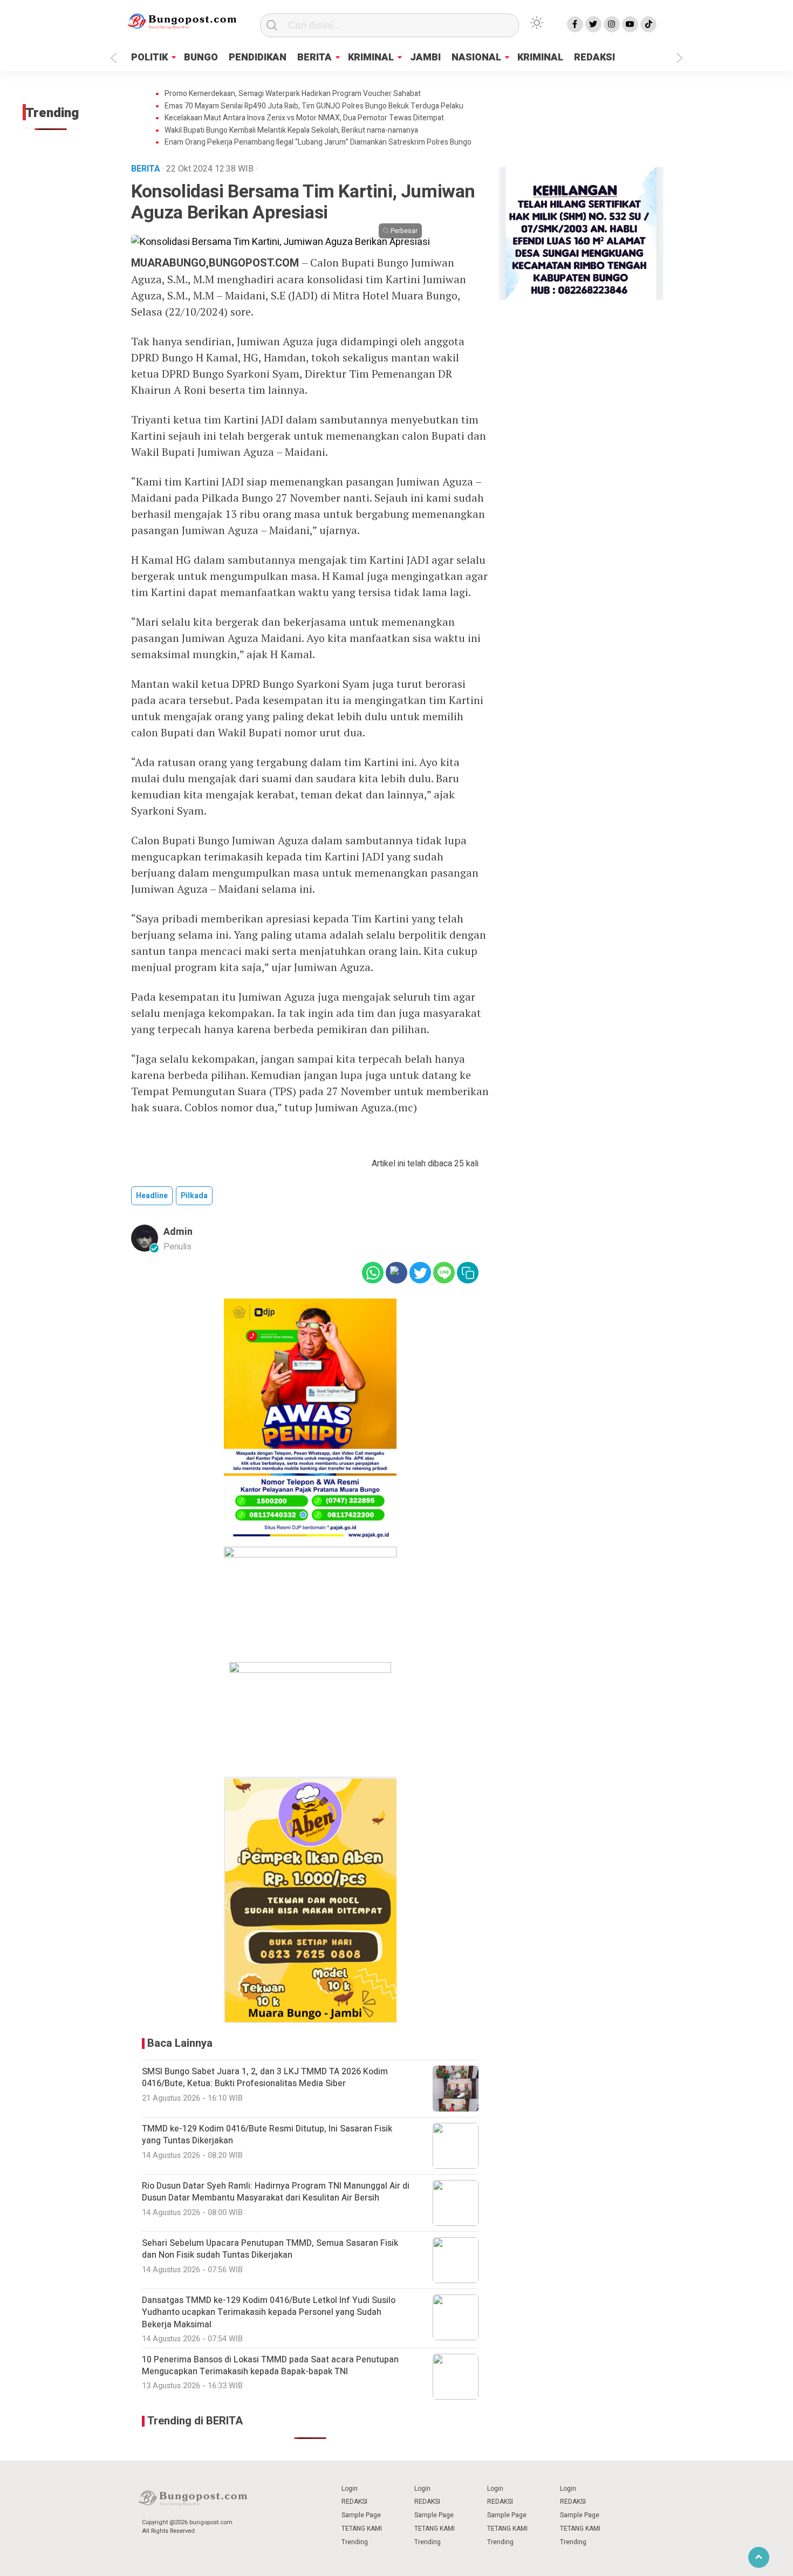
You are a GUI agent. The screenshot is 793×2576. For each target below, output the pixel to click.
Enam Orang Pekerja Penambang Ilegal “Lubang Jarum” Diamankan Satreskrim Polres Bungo (318, 142)
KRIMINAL (371, 57)
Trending (355, 2542)
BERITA (315, 57)
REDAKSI (594, 57)
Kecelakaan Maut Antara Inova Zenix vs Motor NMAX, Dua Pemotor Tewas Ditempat (304, 118)
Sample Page (361, 2515)
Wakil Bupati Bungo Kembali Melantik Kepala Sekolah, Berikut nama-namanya (291, 131)
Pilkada (194, 1196)
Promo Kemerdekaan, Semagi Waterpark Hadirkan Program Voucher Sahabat (293, 94)
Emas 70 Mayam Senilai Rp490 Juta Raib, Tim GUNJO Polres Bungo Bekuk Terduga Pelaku (314, 106)
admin (178, 1232)
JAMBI (425, 57)
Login (350, 2489)
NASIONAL (476, 57)
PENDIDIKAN (258, 57)
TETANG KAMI (362, 2529)
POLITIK (149, 57)
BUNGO (201, 57)
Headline (152, 1196)
